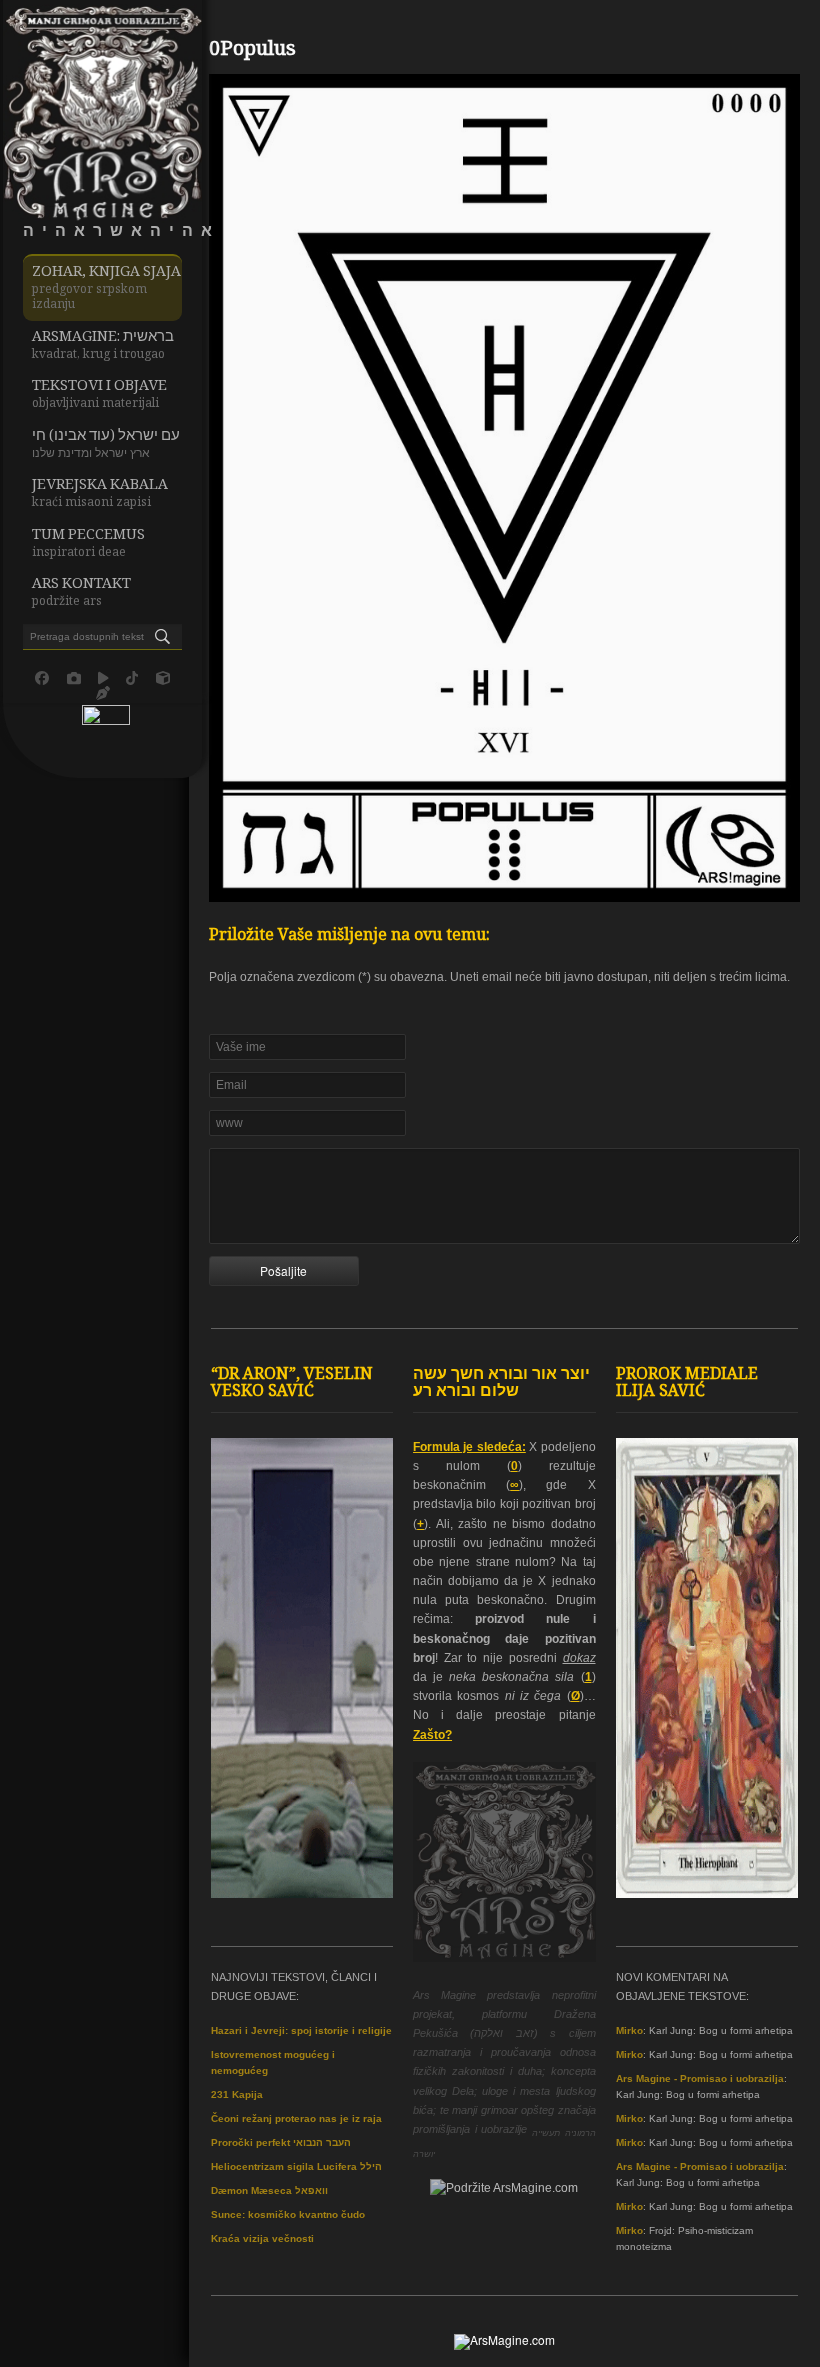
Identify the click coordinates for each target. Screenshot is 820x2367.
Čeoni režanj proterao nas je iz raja (296, 2118)
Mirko (629, 2030)
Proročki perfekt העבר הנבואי (281, 2142)
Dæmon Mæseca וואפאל (269, 2190)
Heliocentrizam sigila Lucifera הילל (296, 2166)
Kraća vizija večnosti (262, 2238)
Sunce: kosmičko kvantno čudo (288, 2214)
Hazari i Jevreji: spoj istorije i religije (301, 2030)
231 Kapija (237, 2094)
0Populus (252, 51)
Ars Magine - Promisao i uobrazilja (700, 2078)
